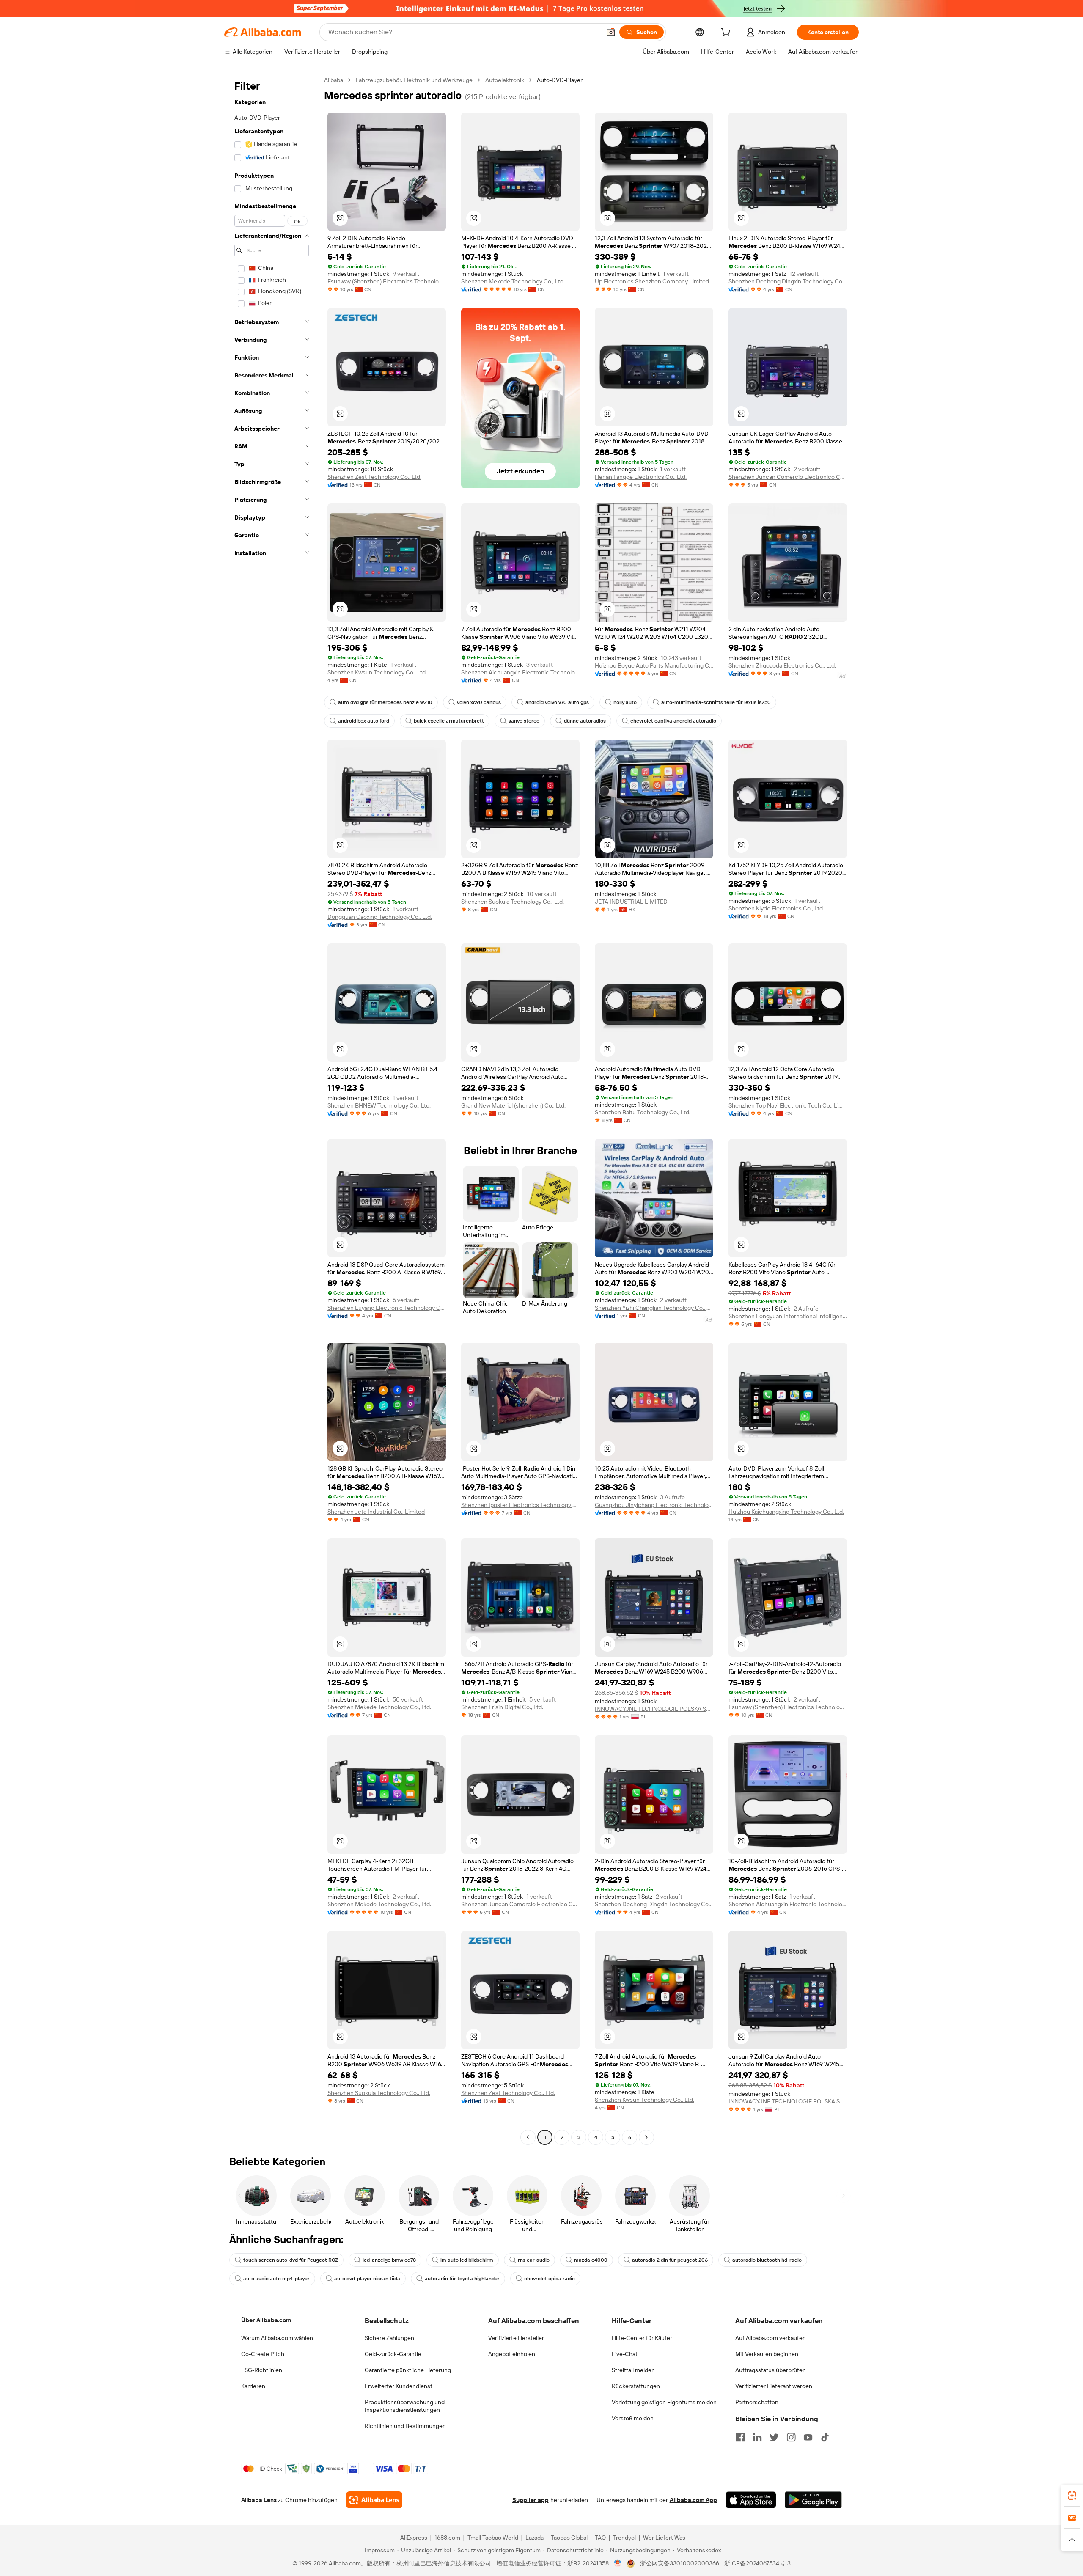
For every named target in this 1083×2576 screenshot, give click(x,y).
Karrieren (253, 2386)
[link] (1072, 2496)
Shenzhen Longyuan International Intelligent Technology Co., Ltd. (788, 1316)
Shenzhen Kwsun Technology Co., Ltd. (377, 672)
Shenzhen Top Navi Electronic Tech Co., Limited (788, 1105)
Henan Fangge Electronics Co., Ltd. (641, 477)
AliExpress (414, 2538)
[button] (611, 32)
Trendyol (624, 2538)
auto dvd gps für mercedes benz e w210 (385, 702)
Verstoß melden (633, 2418)
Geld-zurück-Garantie (393, 2354)
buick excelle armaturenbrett (449, 721)
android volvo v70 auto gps (557, 702)
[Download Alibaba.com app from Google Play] (813, 2500)
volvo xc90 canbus (479, 702)
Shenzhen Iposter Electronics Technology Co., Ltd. (520, 1505)
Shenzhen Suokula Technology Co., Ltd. (513, 902)
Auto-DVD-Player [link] (560, 80)
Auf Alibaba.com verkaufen (771, 2338)
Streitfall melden (633, 2370)
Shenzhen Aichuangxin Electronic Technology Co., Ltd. (520, 672)
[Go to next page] (646, 2137)
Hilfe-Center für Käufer (642, 2338)
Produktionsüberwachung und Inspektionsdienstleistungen (405, 2406)
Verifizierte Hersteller (516, 2338)
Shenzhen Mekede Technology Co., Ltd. (513, 281)
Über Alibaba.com (266, 2320)
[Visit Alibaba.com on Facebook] (740, 2437)
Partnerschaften (757, 2402)
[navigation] (272, 1110)
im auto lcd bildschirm (467, 2260)
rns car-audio (534, 2260)
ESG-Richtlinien (262, 2370)
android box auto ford (364, 721)
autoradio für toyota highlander (462, 2279)
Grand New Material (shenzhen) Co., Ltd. (513, 1105)
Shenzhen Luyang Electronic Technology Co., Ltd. (387, 1308)
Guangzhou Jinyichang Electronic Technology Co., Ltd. (654, 1505)
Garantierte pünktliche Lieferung (408, 2370)
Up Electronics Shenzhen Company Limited (652, 281)
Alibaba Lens (259, 2500)
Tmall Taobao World (493, 2538)
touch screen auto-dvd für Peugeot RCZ (291, 2260)
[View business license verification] (618, 2563)
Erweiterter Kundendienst (399, 2386)
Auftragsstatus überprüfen (771, 2370)
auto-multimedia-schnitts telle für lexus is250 (716, 702)
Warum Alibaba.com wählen (277, 2338)
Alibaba (334, 80)
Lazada (535, 2538)
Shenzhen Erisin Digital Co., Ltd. (502, 1707)
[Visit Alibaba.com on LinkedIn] (757, 2437)
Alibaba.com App (693, 2500)
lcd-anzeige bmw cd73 (389, 2260)
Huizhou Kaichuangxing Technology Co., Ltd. (786, 1512)
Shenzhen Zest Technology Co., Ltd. (374, 477)
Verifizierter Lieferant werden (774, 2386)
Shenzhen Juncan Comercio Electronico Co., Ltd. (788, 477)
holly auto (625, 702)
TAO (600, 2538)
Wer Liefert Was (664, 2538)
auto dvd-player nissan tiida (367, 2279)
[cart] (727, 33)
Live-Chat (625, 2354)
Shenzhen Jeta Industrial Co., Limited (376, 1512)
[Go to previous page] (528, 2137)
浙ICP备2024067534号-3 (757, 2563)
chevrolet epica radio (550, 2279)
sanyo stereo (524, 721)
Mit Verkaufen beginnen (767, 2354)
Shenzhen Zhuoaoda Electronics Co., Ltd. (782, 665)
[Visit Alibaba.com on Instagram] (791, 2437)
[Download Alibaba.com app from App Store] (751, 2500)
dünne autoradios (585, 721)
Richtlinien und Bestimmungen (405, 2426)
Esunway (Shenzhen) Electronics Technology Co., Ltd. (387, 281)
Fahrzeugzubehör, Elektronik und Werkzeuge (414, 80)
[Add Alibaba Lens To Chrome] (374, 2500)
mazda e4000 (591, 2260)
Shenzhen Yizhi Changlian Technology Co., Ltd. (654, 1308)
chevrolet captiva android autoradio (673, 721)
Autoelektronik (505, 80)
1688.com (447, 2538)
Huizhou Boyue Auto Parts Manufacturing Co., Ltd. (654, 665)
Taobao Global (569, 2538)
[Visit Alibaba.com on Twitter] (774, 2437)
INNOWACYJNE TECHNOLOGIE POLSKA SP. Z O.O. (654, 1709)
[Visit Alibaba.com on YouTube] (808, 2437)
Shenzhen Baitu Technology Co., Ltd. (643, 1112)
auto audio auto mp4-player (276, 2279)
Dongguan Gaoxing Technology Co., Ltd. (380, 917)
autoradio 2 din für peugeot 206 (670, 2260)
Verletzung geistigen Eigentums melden (664, 2402)
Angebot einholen (512, 2354)
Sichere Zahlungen (389, 2338)
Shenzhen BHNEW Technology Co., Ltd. (379, 1105)
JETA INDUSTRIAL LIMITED (631, 902)
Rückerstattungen (636, 2386)
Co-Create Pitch (263, 2354)
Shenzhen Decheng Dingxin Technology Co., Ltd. (788, 281)
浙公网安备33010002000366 (680, 2563)
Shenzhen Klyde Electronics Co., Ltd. (776, 908)
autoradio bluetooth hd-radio (767, 2260)
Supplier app (531, 2500)
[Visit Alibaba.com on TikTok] (825, 2437)
